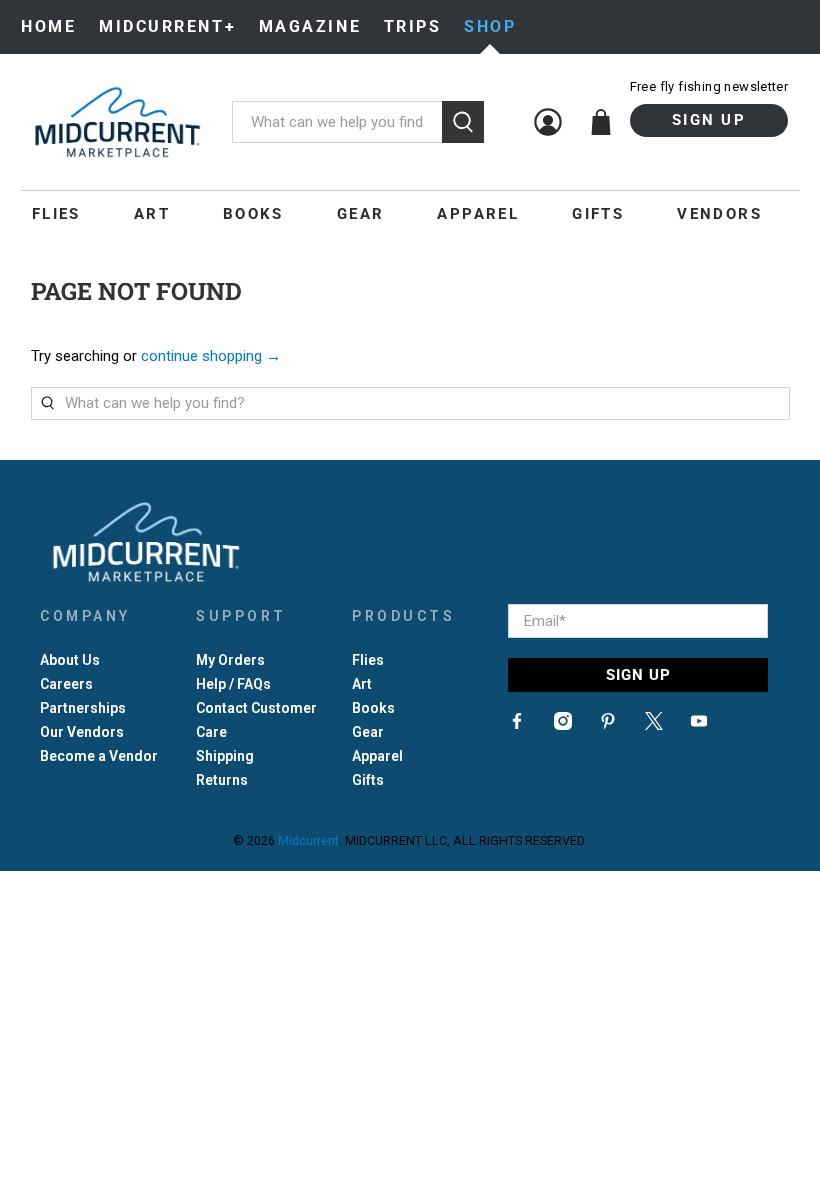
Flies (56, 214)
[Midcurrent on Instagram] (563, 725)
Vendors (719, 214)
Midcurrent (308, 840)
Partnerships (83, 708)
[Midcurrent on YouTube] (699, 725)
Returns (222, 780)
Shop (490, 26)
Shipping (225, 756)
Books (253, 214)
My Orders (230, 660)
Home (48, 26)
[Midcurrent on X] (654, 725)
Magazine (310, 26)
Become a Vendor (99, 756)
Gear (361, 214)
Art (152, 214)
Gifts (598, 214)
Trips (413, 26)
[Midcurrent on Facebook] (517, 725)
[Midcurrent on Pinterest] (608, 725)
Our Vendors (82, 732)
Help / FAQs (233, 684)
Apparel (478, 214)
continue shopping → (211, 356)
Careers (66, 684)
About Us (70, 660)
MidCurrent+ (167, 26)
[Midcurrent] (117, 122)
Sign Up (709, 120)
